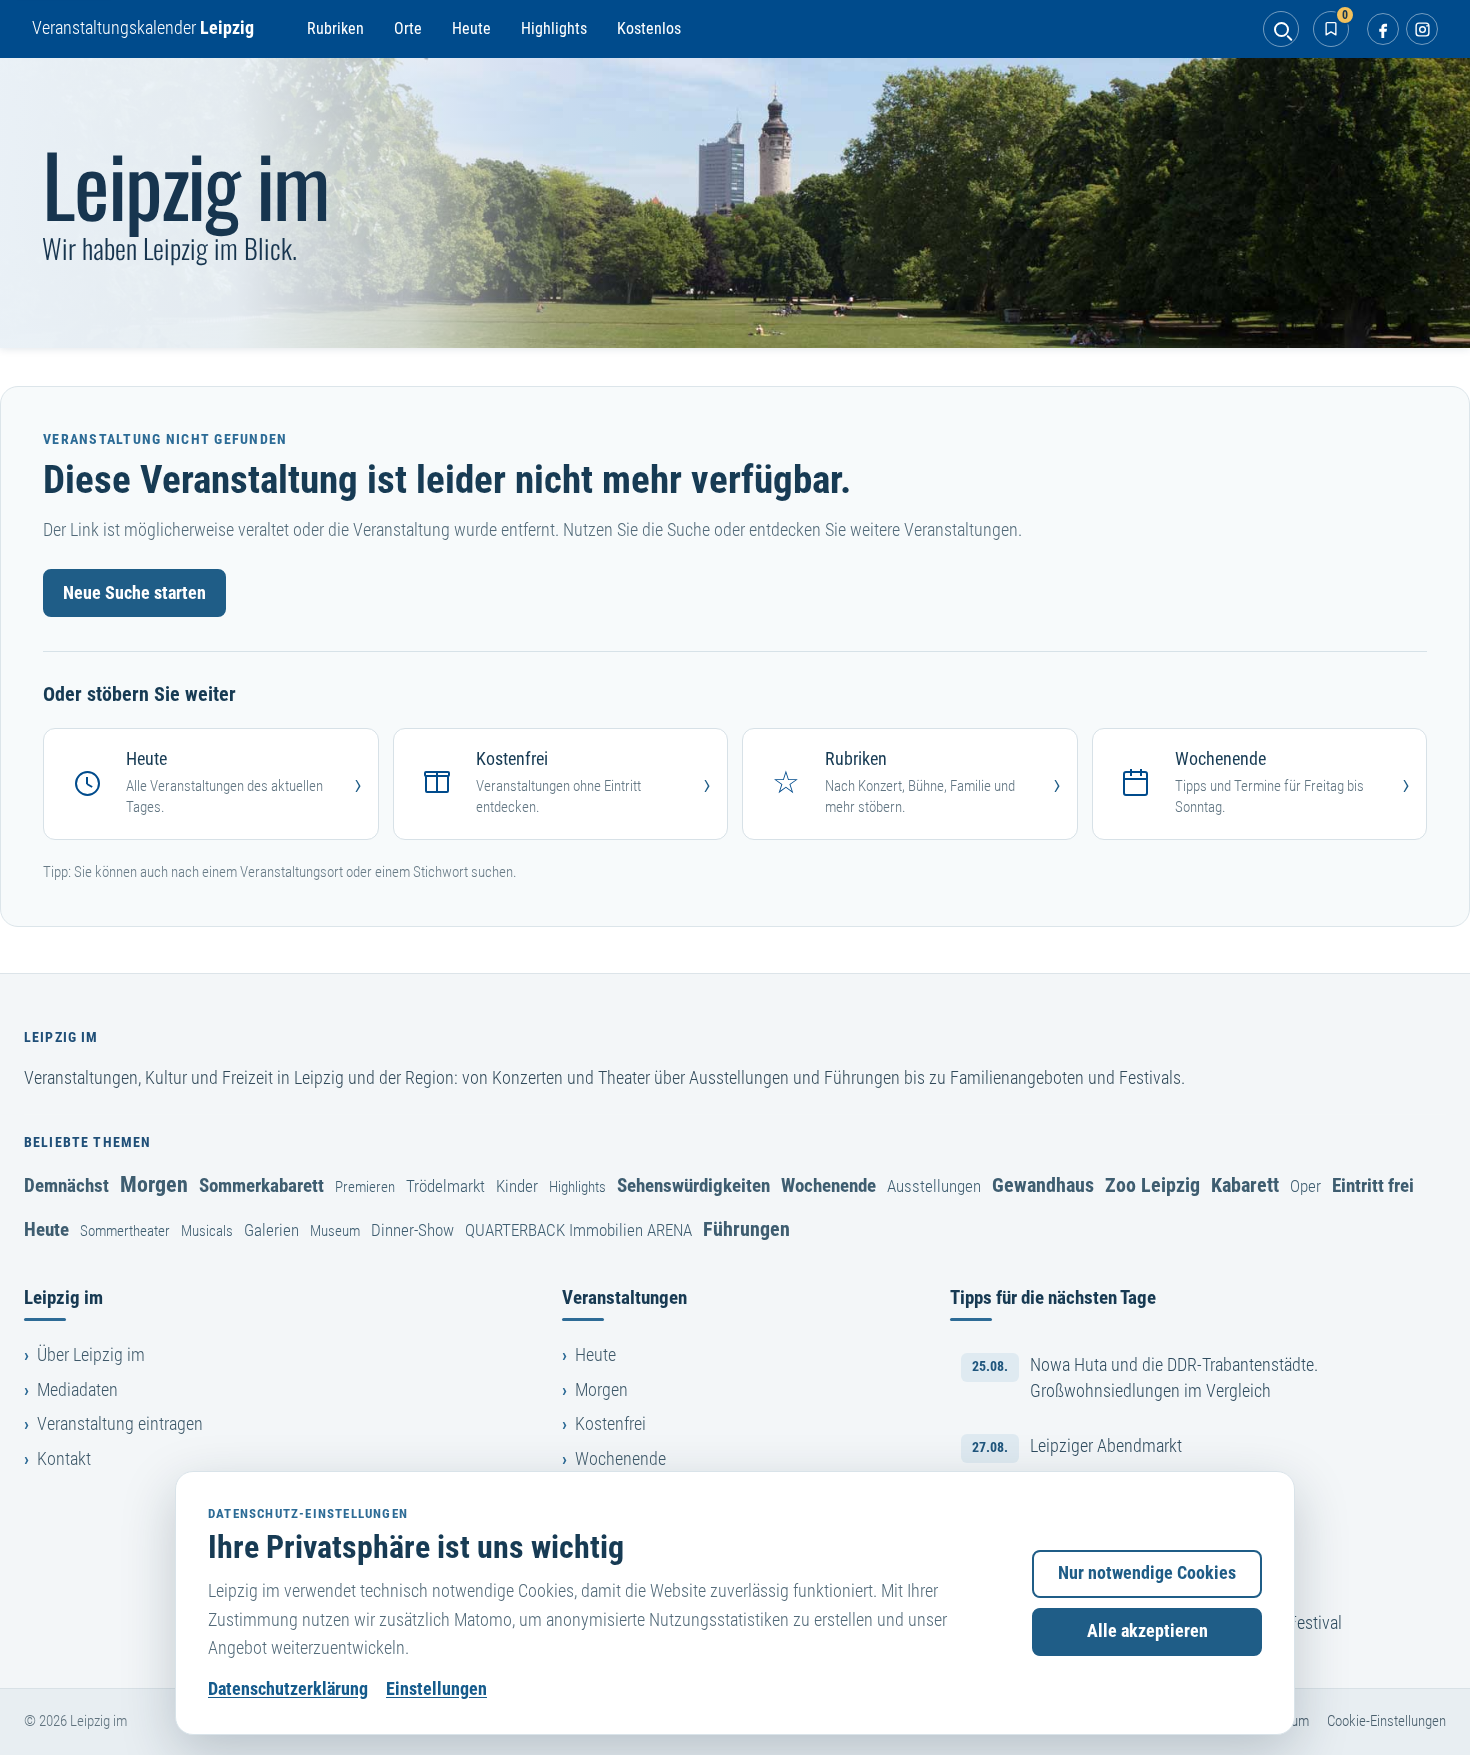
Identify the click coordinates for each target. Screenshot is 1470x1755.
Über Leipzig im (91, 1355)
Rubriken (335, 28)
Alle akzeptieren (1147, 1631)
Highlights (554, 28)
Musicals (207, 1231)
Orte (408, 28)
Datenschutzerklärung (288, 1689)
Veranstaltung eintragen (120, 1424)
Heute (471, 28)
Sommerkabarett (261, 1185)
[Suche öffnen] (1281, 29)
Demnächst (66, 1185)
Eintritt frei (1373, 1185)
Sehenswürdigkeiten (693, 1185)
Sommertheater (125, 1231)
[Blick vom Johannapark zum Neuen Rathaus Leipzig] (735, 203)
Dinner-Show (412, 1230)
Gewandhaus (1043, 1185)
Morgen (154, 1184)
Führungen (746, 1229)
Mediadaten (77, 1390)
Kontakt (64, 1459)
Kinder (517, 1186)
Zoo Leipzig (1152, 1185)
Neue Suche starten (134, 593)
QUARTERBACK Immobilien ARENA (578, 1230)
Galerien (271, 1230)
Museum (335, 1231)
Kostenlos (649, 28)
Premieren (365, 1187)
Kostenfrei (610, 1424)
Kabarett (1245, 1185)
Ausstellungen (934, 1186)
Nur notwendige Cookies (1147, 1573)
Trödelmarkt (445, 1186)
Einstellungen (436, 1689)
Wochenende (828, 1185)
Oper (1305, 1186)
